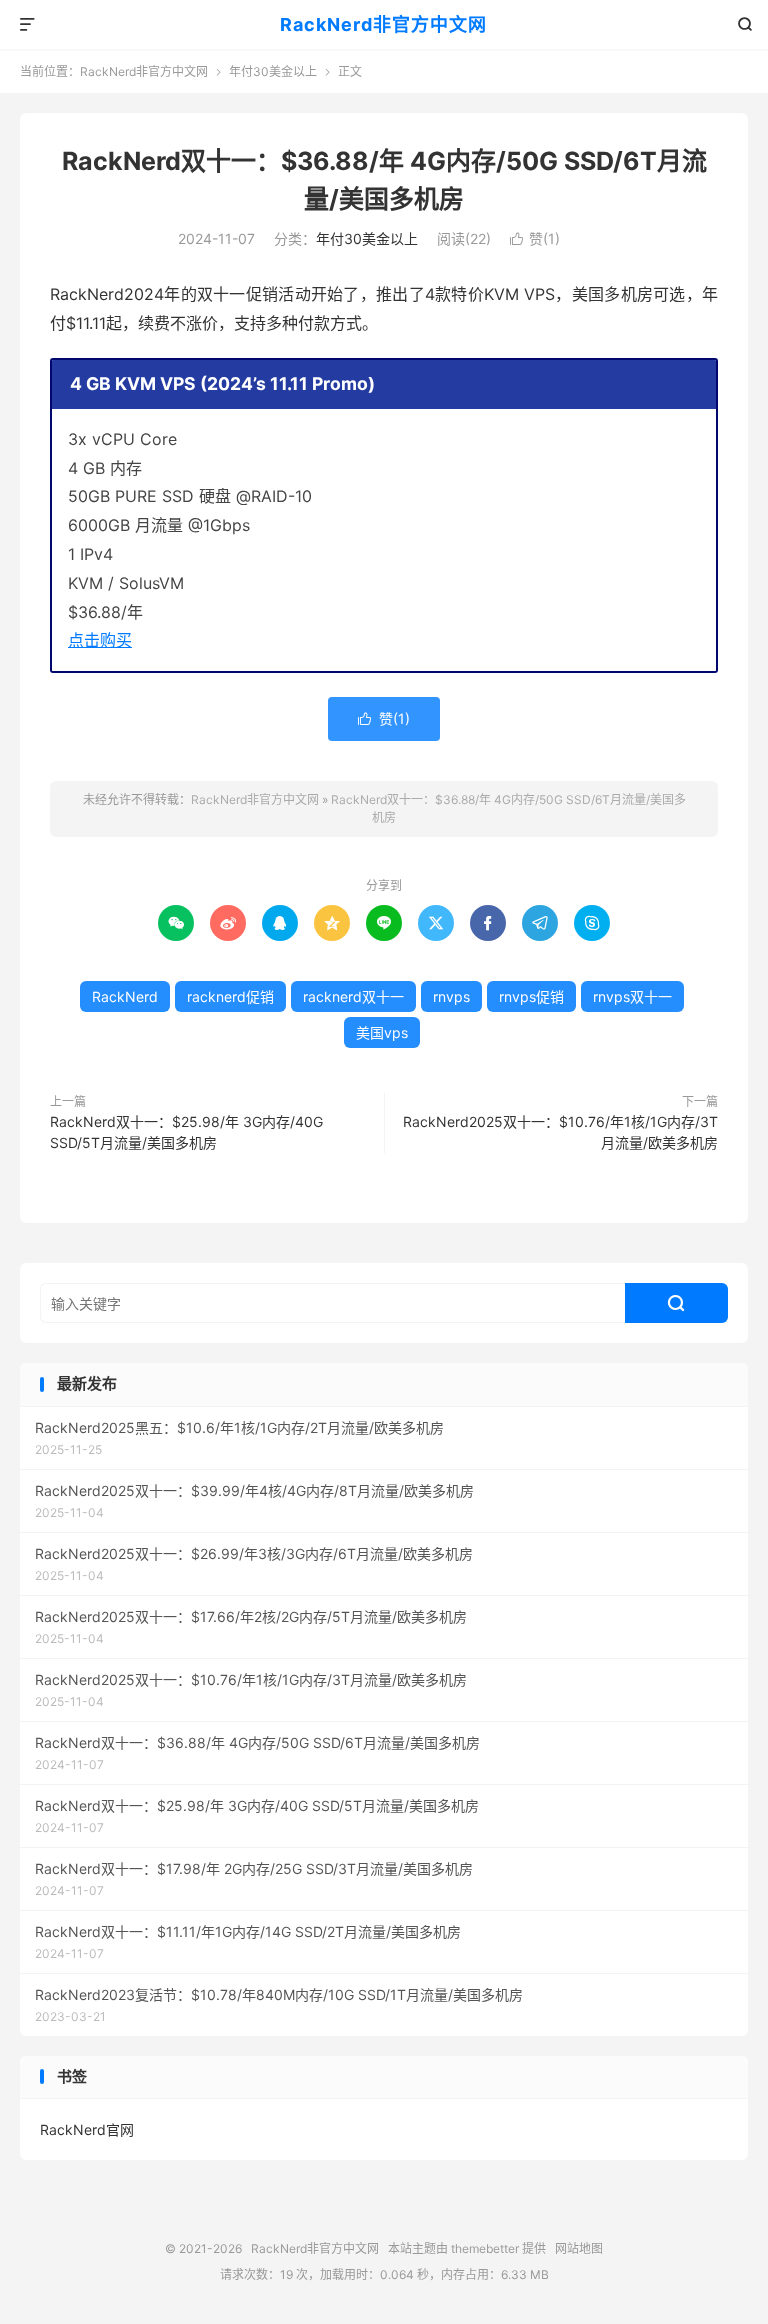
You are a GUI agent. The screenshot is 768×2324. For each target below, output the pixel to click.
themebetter (485, 2248)
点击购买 (100, 640)
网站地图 (579, 2248)
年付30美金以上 (273, 71)
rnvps (451, 996)
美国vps (382, 1032)
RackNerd (125, 996)
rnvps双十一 (632, 996)
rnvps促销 (531, 996)
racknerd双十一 (353, 996)
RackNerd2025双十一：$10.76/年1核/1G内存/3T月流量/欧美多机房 (560, 1132)
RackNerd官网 (87, 2129)
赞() (535, 238)
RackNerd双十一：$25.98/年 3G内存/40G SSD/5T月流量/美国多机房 (186, 1132)
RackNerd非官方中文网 (383, 24)
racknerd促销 (230, 996)
